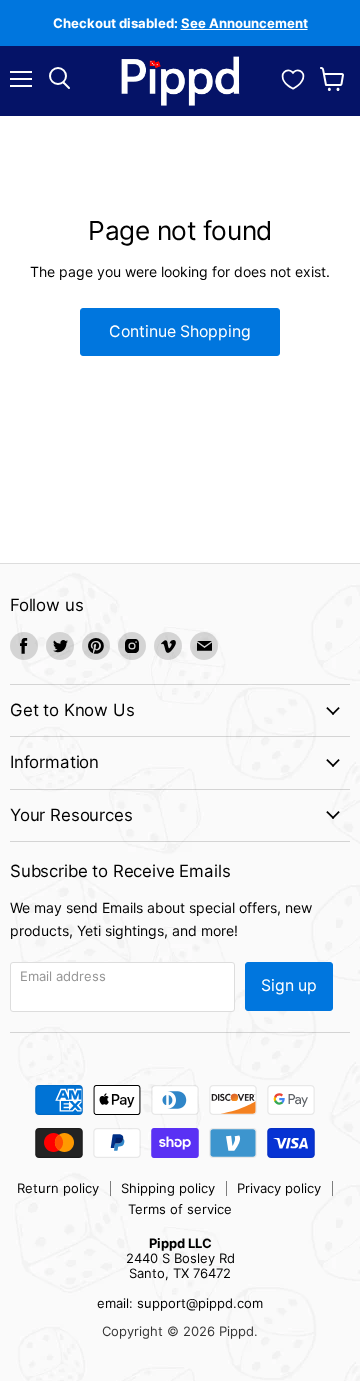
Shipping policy (168, 1188)
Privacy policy (279, 1188)
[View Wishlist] (293, 77)
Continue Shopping (180, 331)
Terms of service (180, 1209)
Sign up (289, 985)
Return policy (58, 1188)
